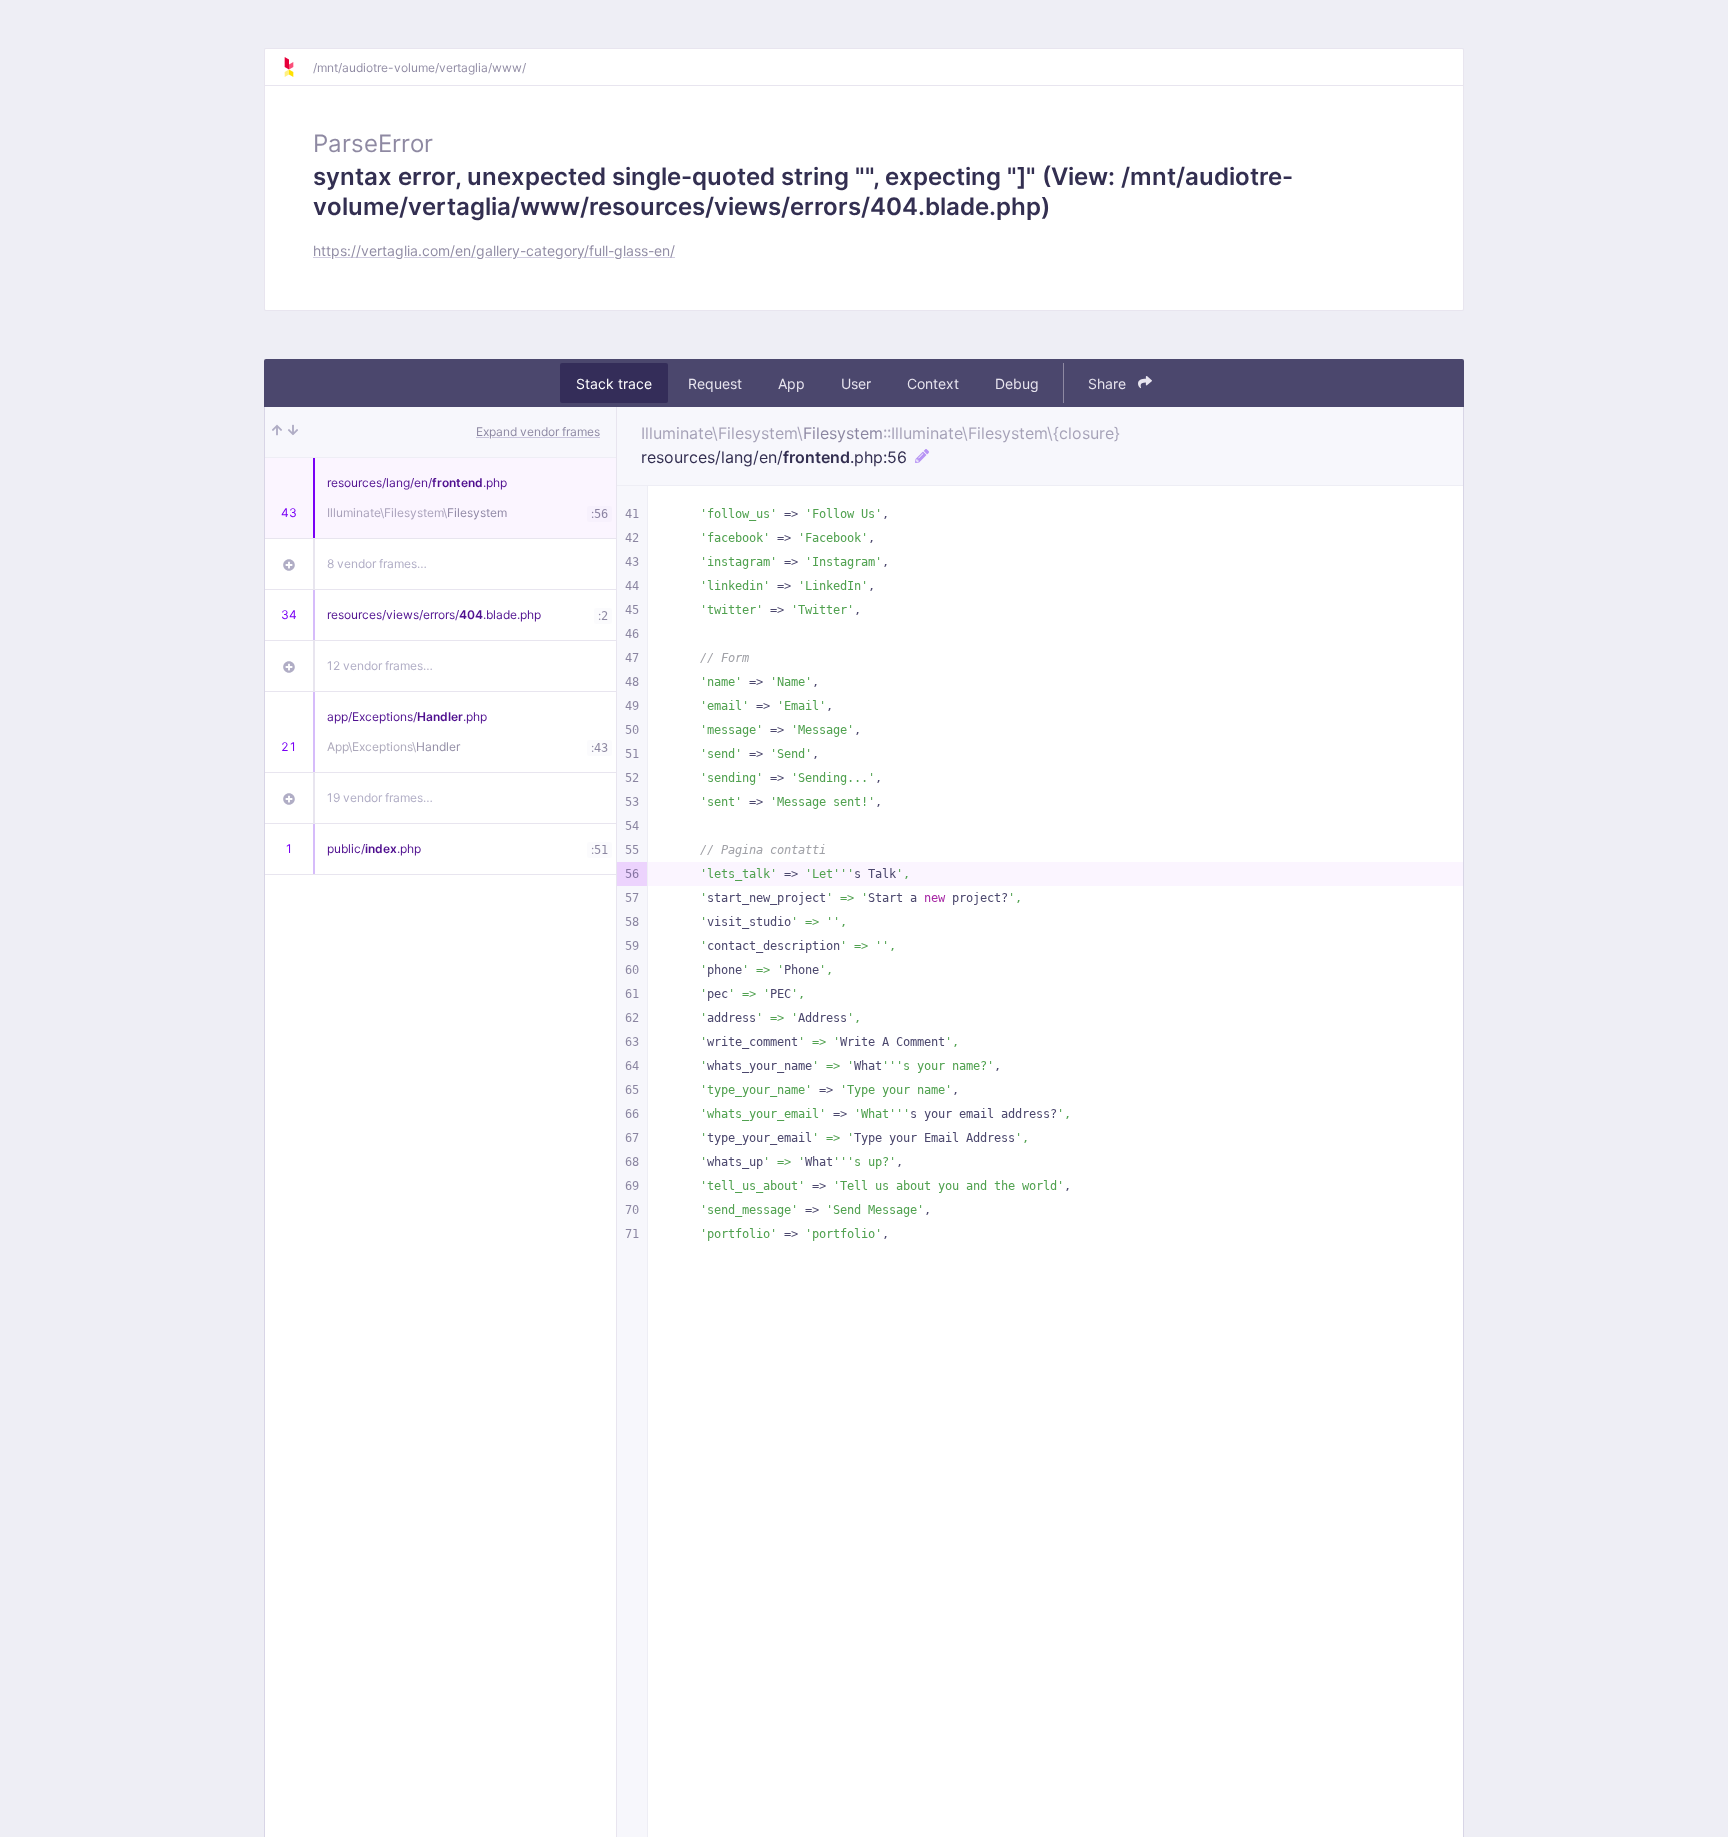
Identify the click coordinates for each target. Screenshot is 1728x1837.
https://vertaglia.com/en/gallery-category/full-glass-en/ (494, 250)
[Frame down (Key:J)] (293, 432)
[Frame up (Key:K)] (277, 432)
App (791, 383)
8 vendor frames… (377, 563)
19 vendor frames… (380, 797)
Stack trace (614, 383)
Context (933, 383)
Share (1109, 383)
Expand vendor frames (538, 431)
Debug (1017, 383)
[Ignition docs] (297, 67)
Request (715, 383)
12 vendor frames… (380, 665)
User (856, 383)
